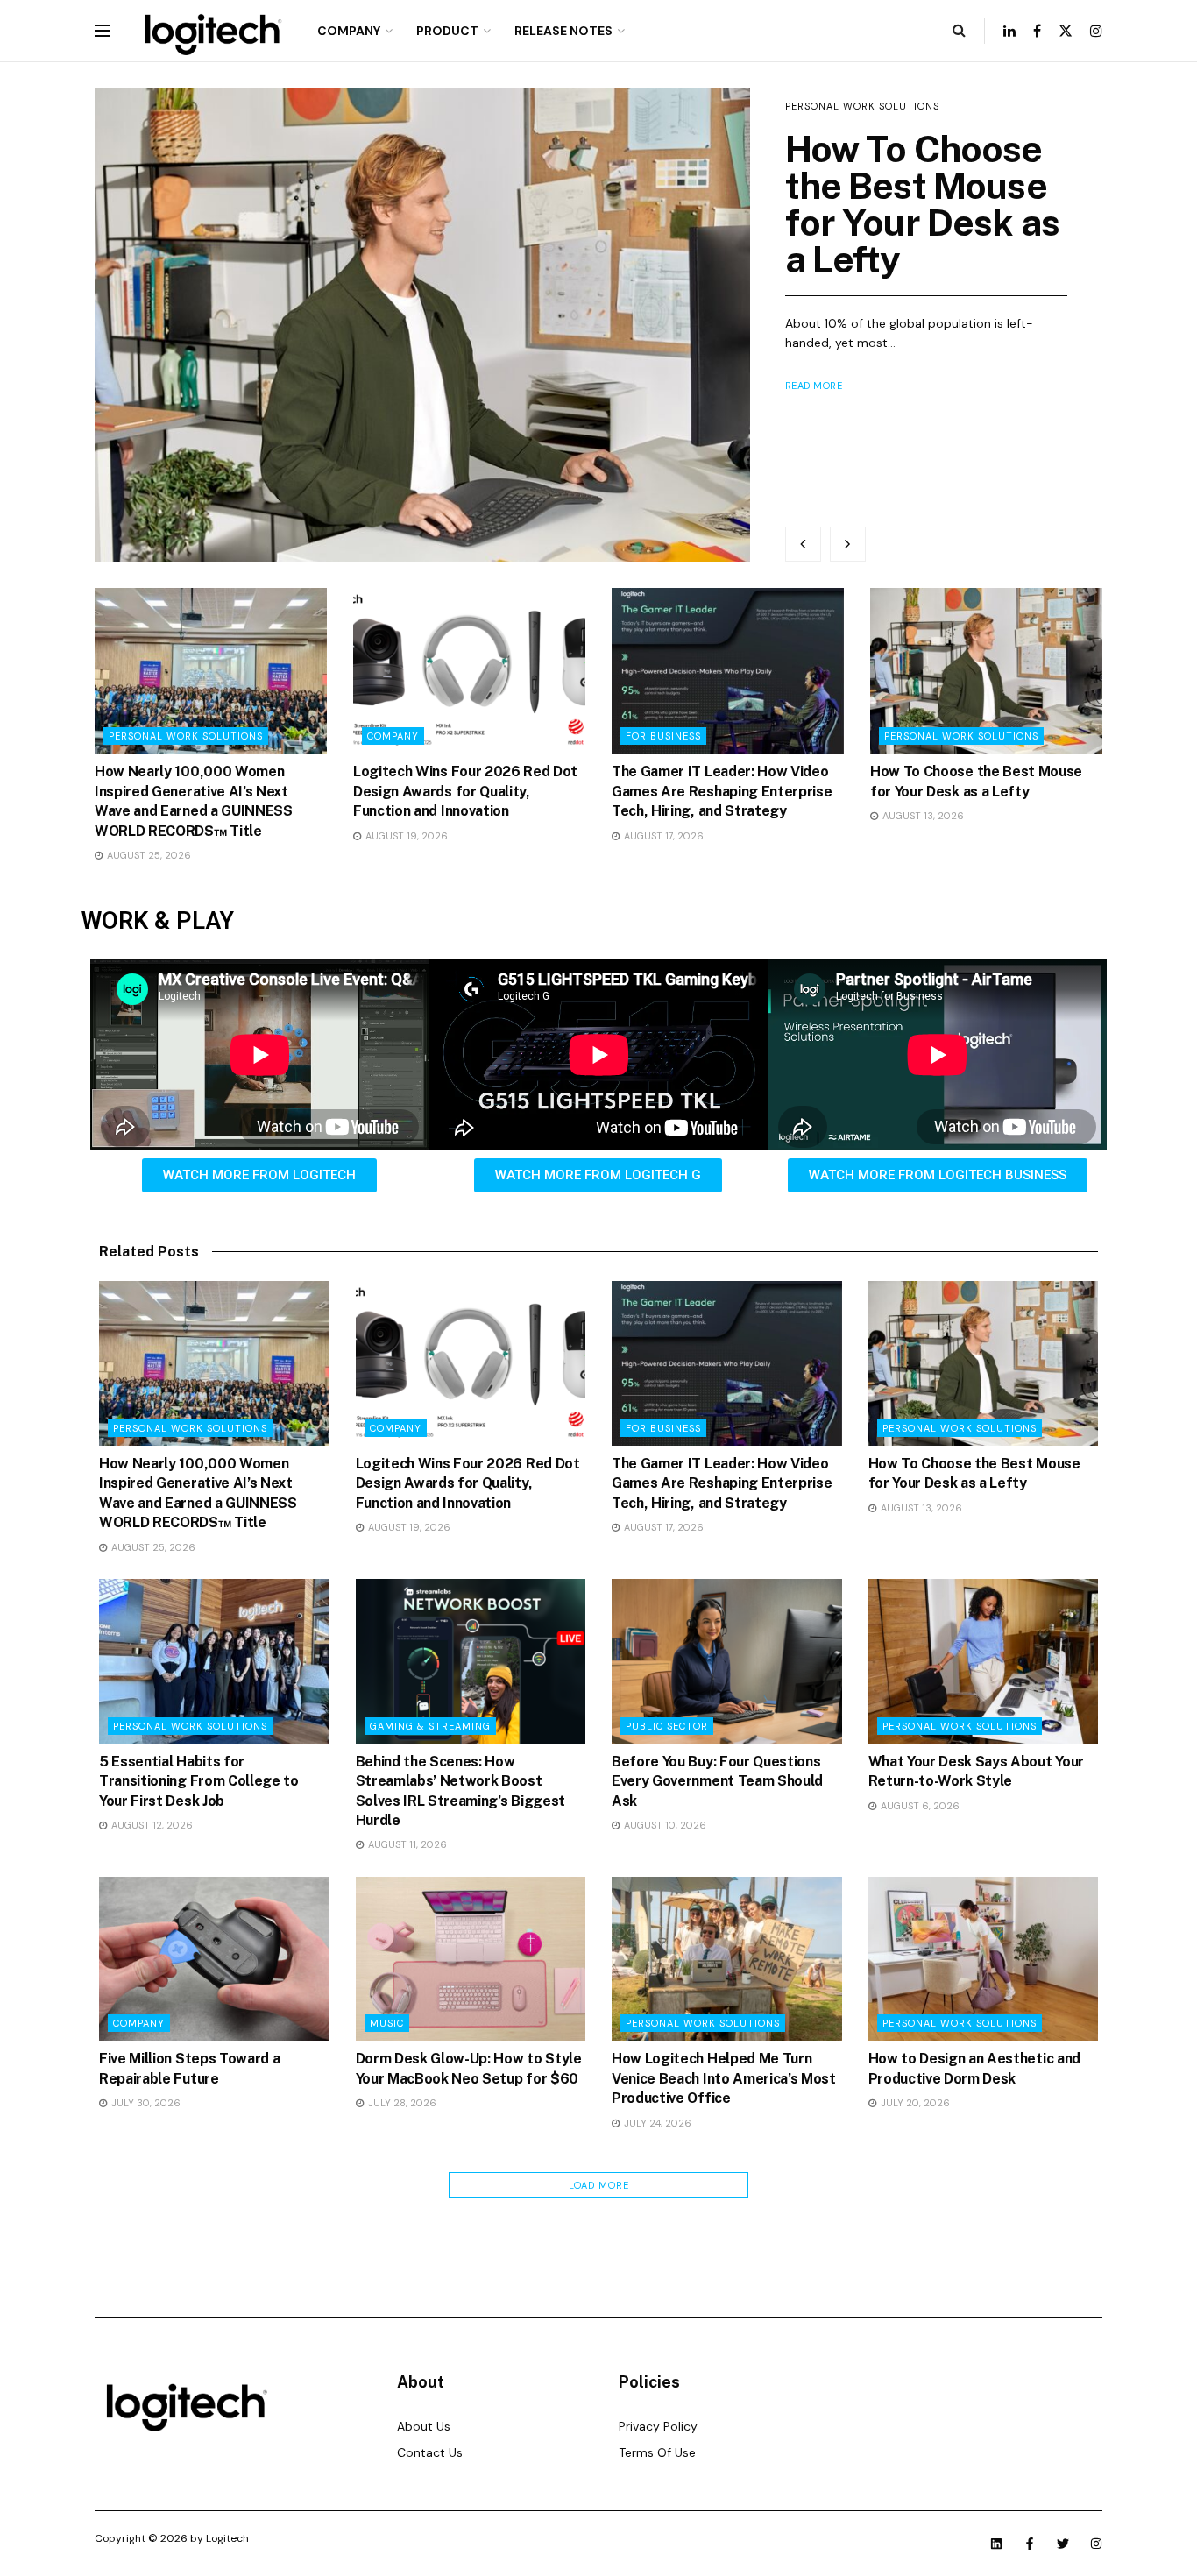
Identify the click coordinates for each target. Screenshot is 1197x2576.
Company (349, 31)
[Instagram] (1096, 2544)
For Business (663, 736)
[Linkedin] (996, 2544)
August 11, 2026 (406, 1844)
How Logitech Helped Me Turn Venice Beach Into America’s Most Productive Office (724, 2078)
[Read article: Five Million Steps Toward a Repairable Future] (214, 1959)
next (848, 544)
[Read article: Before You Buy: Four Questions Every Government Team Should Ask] (727, 1661)
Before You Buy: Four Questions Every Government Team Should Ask (717, 1781)
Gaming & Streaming (430, 1726)
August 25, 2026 (148, 855)
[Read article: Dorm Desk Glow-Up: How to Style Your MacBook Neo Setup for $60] (471, 1959)
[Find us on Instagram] (1096, 31)
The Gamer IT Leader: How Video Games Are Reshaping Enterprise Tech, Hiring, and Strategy (722, 791)
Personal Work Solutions (862, 106)
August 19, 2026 (405, 836)
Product (447, 31)
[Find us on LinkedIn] (1009, 31)
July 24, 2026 (656, 2123)
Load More (599, 2185)
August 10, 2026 (664, 1825)
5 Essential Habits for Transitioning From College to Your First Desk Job (199, 1781)
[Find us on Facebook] (1037, 31)
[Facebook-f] (1030, 2544)
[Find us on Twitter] (1066, 31)
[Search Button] (959, 31)
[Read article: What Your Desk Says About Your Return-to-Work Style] (984, 1661)
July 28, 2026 (401, 2103)
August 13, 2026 (922, 816)
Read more (814, 386)
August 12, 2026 (151, 1825)
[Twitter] (1063, 2544)
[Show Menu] (103, 31)
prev (803, 544)
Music (387, 2023)
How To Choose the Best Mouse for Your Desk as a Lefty (923, 204)
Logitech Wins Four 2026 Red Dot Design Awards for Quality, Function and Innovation (465, 791)
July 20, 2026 (914, 2103)
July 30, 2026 (145, 2103)
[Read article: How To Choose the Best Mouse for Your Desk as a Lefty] (422, 325)
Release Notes (563, 31)
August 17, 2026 (662, 836)
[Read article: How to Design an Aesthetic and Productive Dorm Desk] (984, 1959)
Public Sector (667, 1726)
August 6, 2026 (919, 1806)
